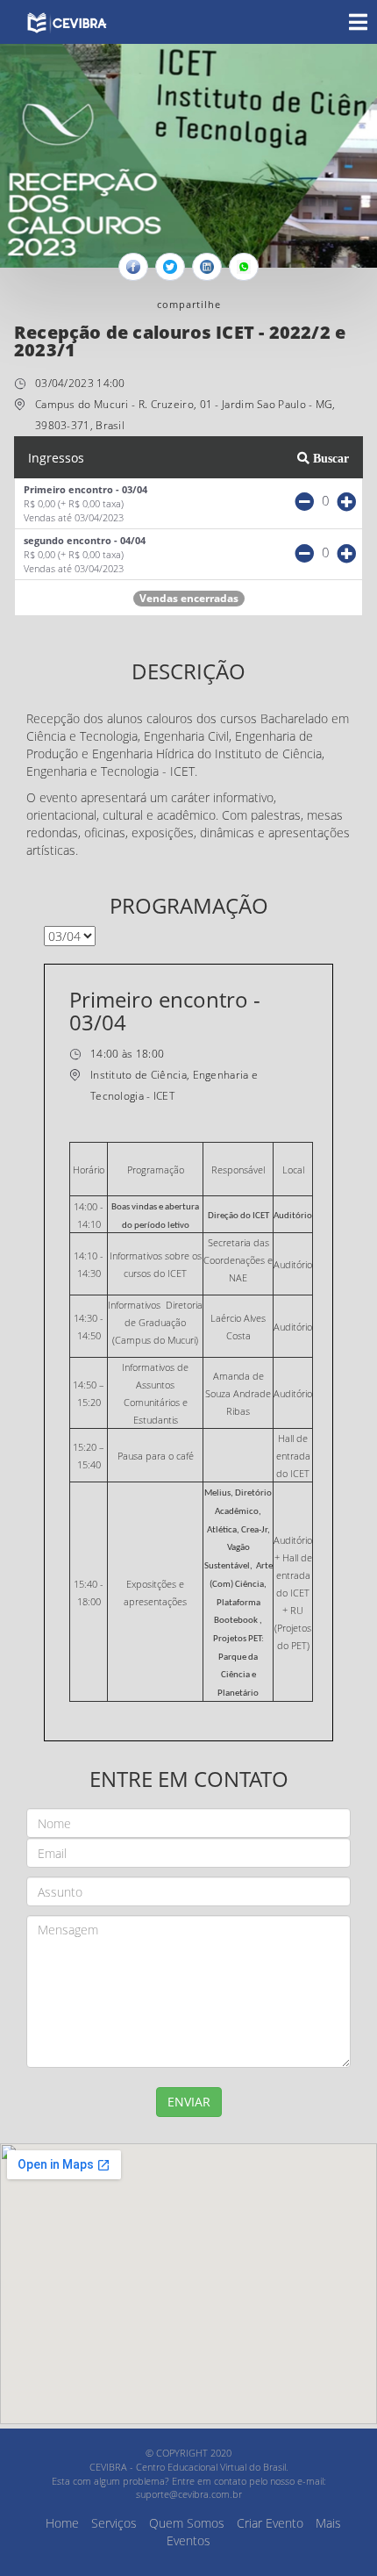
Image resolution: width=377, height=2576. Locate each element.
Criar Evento (270, 2523)
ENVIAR (189, 2102)
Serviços (114, 2523)
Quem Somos (187, 2523)
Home (62, 2523)
